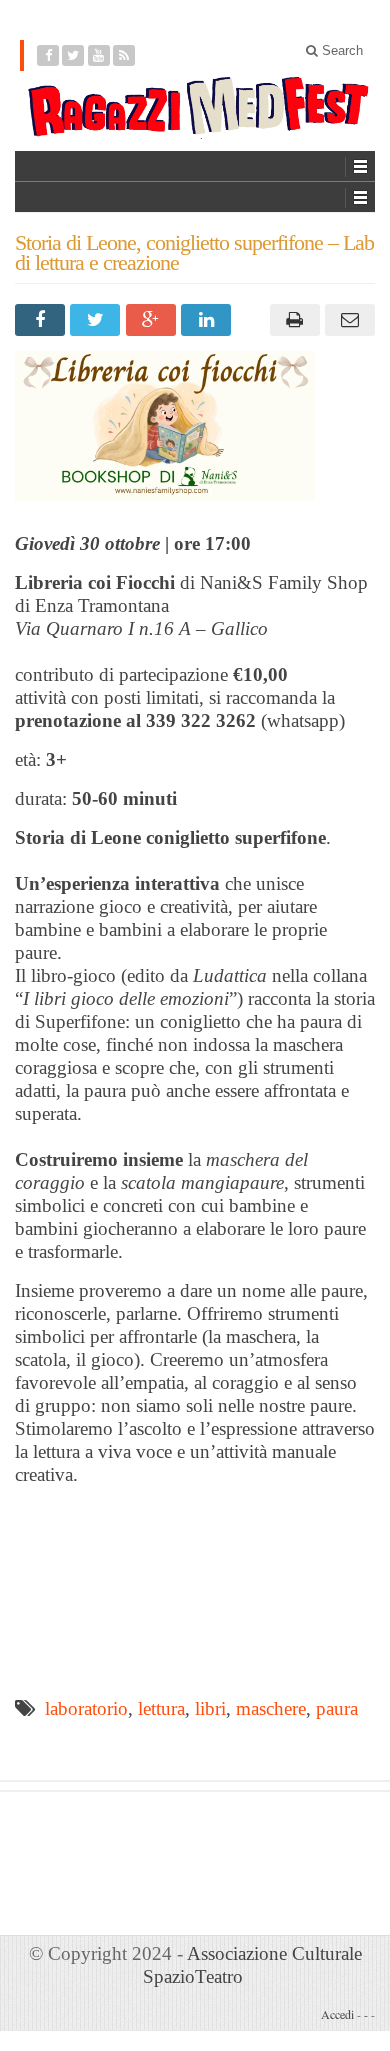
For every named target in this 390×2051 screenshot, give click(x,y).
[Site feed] (124, 55)
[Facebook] (48, 55)
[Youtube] (99, 55)
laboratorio (86, 1708)
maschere (271, 1708)
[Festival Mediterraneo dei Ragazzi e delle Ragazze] (195, 108)
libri (210, 1708)
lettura (161, 1708)
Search (340, 50)
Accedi (337, 2014)
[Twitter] (73, 55)
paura (337, 1708)
